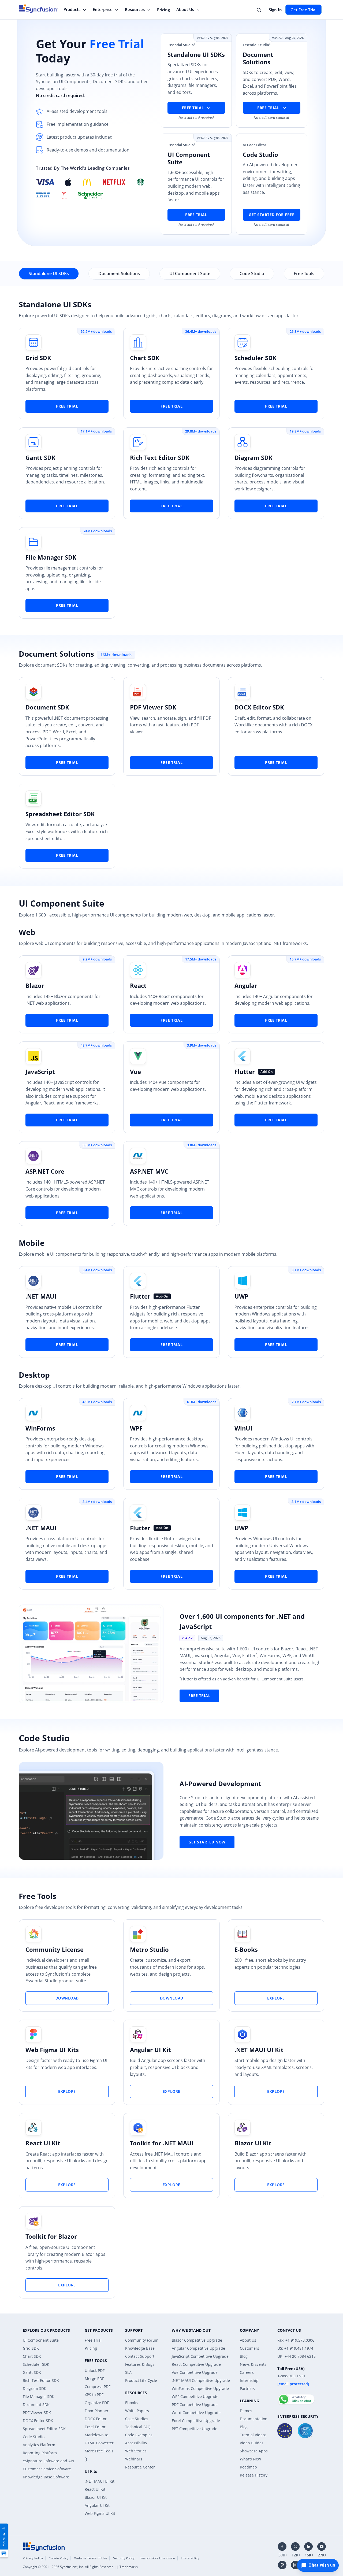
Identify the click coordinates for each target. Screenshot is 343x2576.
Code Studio (34, 2437)
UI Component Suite (41, 2340)
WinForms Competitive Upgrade (200, 2388)
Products (72, 9)
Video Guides (252, 2443)
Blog (244, 2356)
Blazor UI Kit (253, 2143)
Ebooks (131, 2403)
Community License (55, 1949)
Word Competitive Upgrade (196, 2413)
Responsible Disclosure (158, 2558)
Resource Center (140, 2467)
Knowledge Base (140, 2348)
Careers (247, 2372)
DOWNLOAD (67, 1998)
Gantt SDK (40, 457)
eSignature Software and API (48, 2461)
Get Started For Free (271, 215)
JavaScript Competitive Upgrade (200, 2356)
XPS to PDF (94, 2395)
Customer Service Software (47, 2469)
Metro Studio (149, 1949)
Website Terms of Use (91, 2558)
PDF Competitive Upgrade (195, 2405)
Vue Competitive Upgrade (195, 2372)
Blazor (35, 985)
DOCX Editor (96, 2419)
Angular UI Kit (150, 2050)
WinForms (40, 1428)
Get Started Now (207, 1842)
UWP (241, 1296)
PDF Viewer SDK (153, 707)
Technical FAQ (138, 2427)
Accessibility (136, 2443)
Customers (249, 2348)
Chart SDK (145, 358)
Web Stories (136, 2451)
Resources (135, 9)
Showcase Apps (254, 2451)
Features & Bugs (140, 2364)
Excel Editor (95, 2427)
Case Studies (137, 2419)
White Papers (137, 2411)
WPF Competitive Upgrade (195, 2396)
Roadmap (248, 2467)
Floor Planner (97, 2411)
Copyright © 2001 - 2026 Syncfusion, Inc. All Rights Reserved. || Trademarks (80, 2567)
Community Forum (142, 2340)
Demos (246, 2411)
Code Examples (139, 2435)
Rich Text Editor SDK (160, 457)
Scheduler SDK (256, 358)
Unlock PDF (95, 2370)
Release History (254, 2475)
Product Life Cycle (141, 2380)
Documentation (254, 2419)
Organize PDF (97, 2403)
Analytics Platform (39, 2445)
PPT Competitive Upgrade (195, 2429)
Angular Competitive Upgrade (198, 2348)
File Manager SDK (51, 557)
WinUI (243, 1428)
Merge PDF (94, 2379)
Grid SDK (38, 358)
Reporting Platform (40, 2453)
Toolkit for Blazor (51, 2236)
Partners (247, 2388)
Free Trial (196, 215)
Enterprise (103, 9)
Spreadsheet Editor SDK (60, 814)
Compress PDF (98, 2387)
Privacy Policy (33, 2558)
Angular (246, 985)
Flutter (245, 1071)
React (138, 985)
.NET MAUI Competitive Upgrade (201, 2380)
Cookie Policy (59, 2558)
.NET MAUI (41, 1296)
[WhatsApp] (296, 2397)
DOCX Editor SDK (259, 707)
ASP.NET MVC (149, 1171)
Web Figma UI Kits (52, 2050)
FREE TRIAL (67, 406)
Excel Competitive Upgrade (196, 2421)
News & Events (253, 2364)
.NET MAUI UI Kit (259, 2050)
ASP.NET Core (45, 1171)
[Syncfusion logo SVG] (38, 8)
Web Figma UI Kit (100, 2513)
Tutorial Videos (253, 2435)
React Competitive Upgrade (196, 2364)
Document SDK (47, 707)
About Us (185, 9)
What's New (250, 2459)
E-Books (246, 1949)
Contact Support (140, 2356)
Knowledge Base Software (46, 2477)
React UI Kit (43, 2143)
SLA (128, 2372)
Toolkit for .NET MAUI (162, 2143)
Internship (249, 2380)
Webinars (134, 2459)
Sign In (275, 10)
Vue (135, 1071)
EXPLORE (276, 1998)
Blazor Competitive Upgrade (197, 2340)
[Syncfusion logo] (44, 2546)
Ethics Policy (190, 2558)
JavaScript (40, 1071)
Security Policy (124, 2558)
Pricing (163, 10)
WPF (136, 1428)
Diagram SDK (253, 457)
